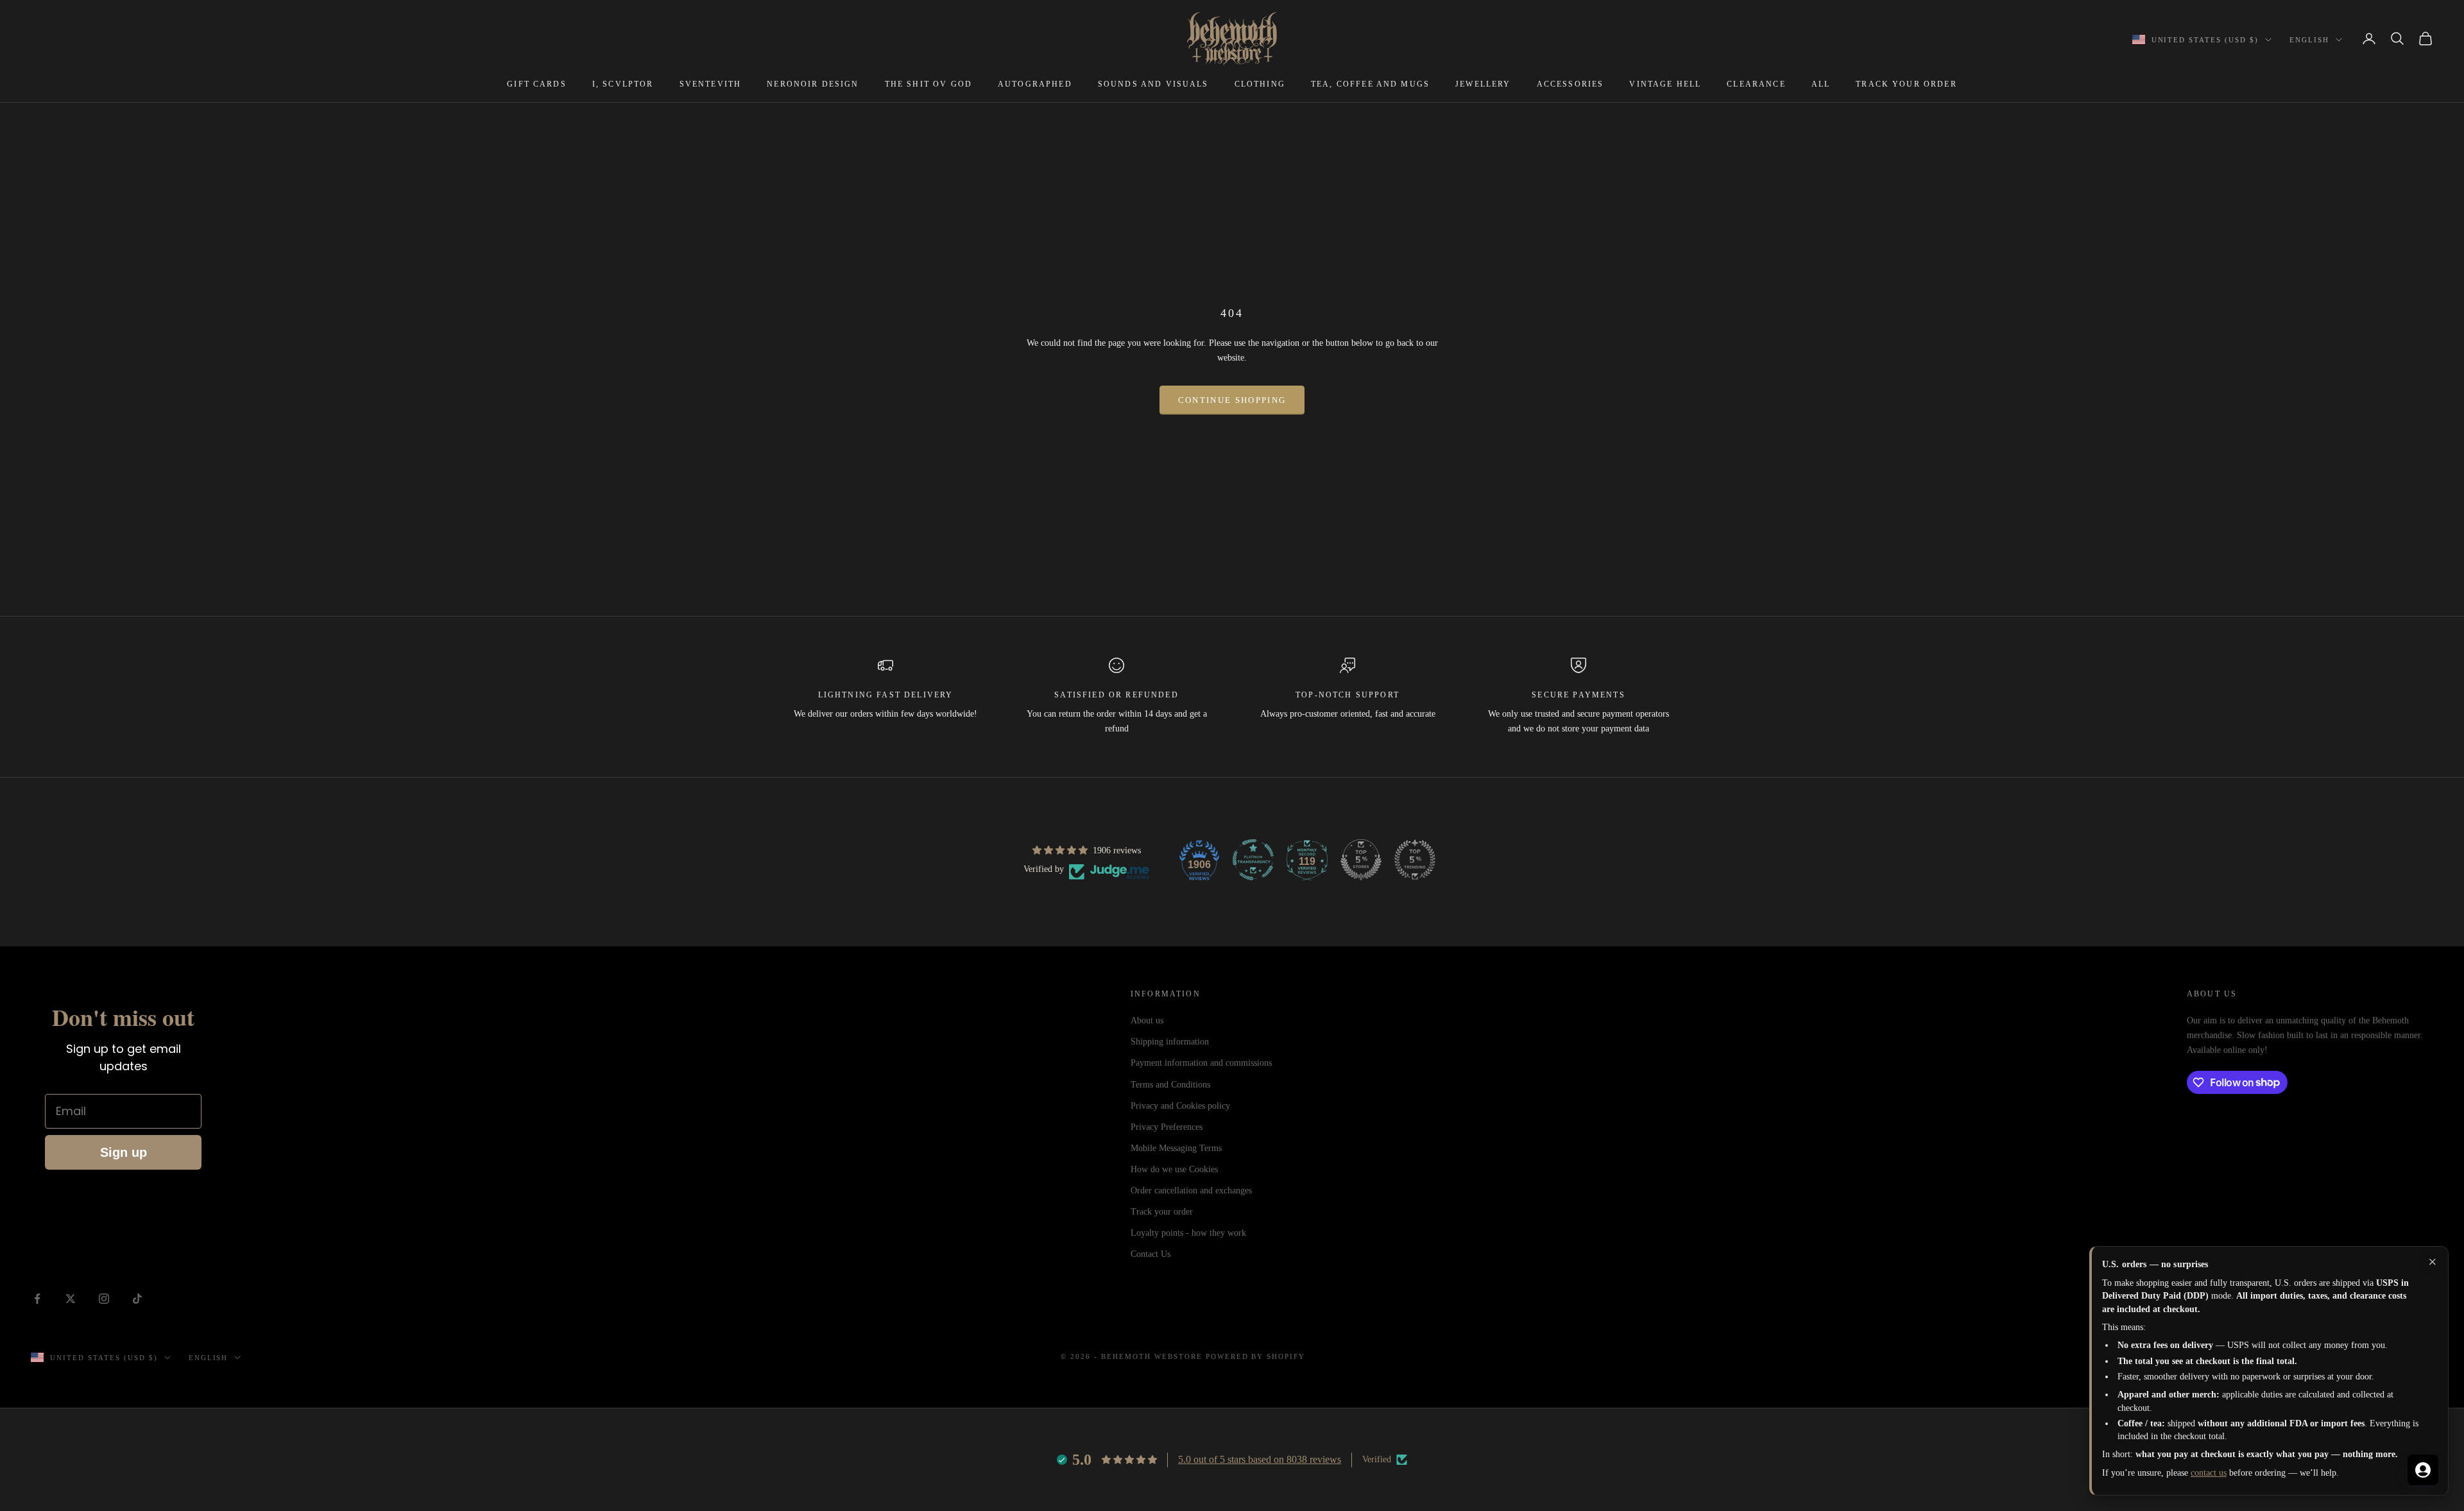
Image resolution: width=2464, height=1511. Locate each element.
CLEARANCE (1756, 84)
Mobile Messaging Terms (1176, 1148)
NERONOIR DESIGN (813, 84)
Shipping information (1170, 1042)
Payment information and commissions (1201, 1063)
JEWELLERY (1483, 84)
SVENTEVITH (711, 84)
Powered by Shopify (1256, 1356)
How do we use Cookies (1174, 1169)
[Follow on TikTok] (137, 1299)
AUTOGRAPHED (1035, 84)
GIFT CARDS (537, 84)
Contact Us (1151, 1254)
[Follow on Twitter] (71, 1299)
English (2309, 40)
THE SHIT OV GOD (928, 84)
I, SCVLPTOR (623, 84)
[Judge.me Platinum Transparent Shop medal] (1253, 860)
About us (1147, 1020)
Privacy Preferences (1167, 1127)
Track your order (1162, 1212)
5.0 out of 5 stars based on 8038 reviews (1260, 1459)
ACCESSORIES (1570, 84)
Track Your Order (1906, 84)
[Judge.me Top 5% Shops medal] (1361, 860)
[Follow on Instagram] (104, 1299)
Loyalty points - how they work (1188, 1233)
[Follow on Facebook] (37, 1299)
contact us (2209, 1473)
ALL (1821, 84)
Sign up (124, 1152)
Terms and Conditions (1170, 1085)
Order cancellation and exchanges (1191, 1191)
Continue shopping (1232, 400)
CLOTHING (1260, 84)
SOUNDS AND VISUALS (1153, 84)
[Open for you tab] (2423, 1470)
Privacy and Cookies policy (1180, 1106)
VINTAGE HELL (1665, 84)
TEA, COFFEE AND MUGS (1370, 84)
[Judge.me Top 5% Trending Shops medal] (1415, 860)
